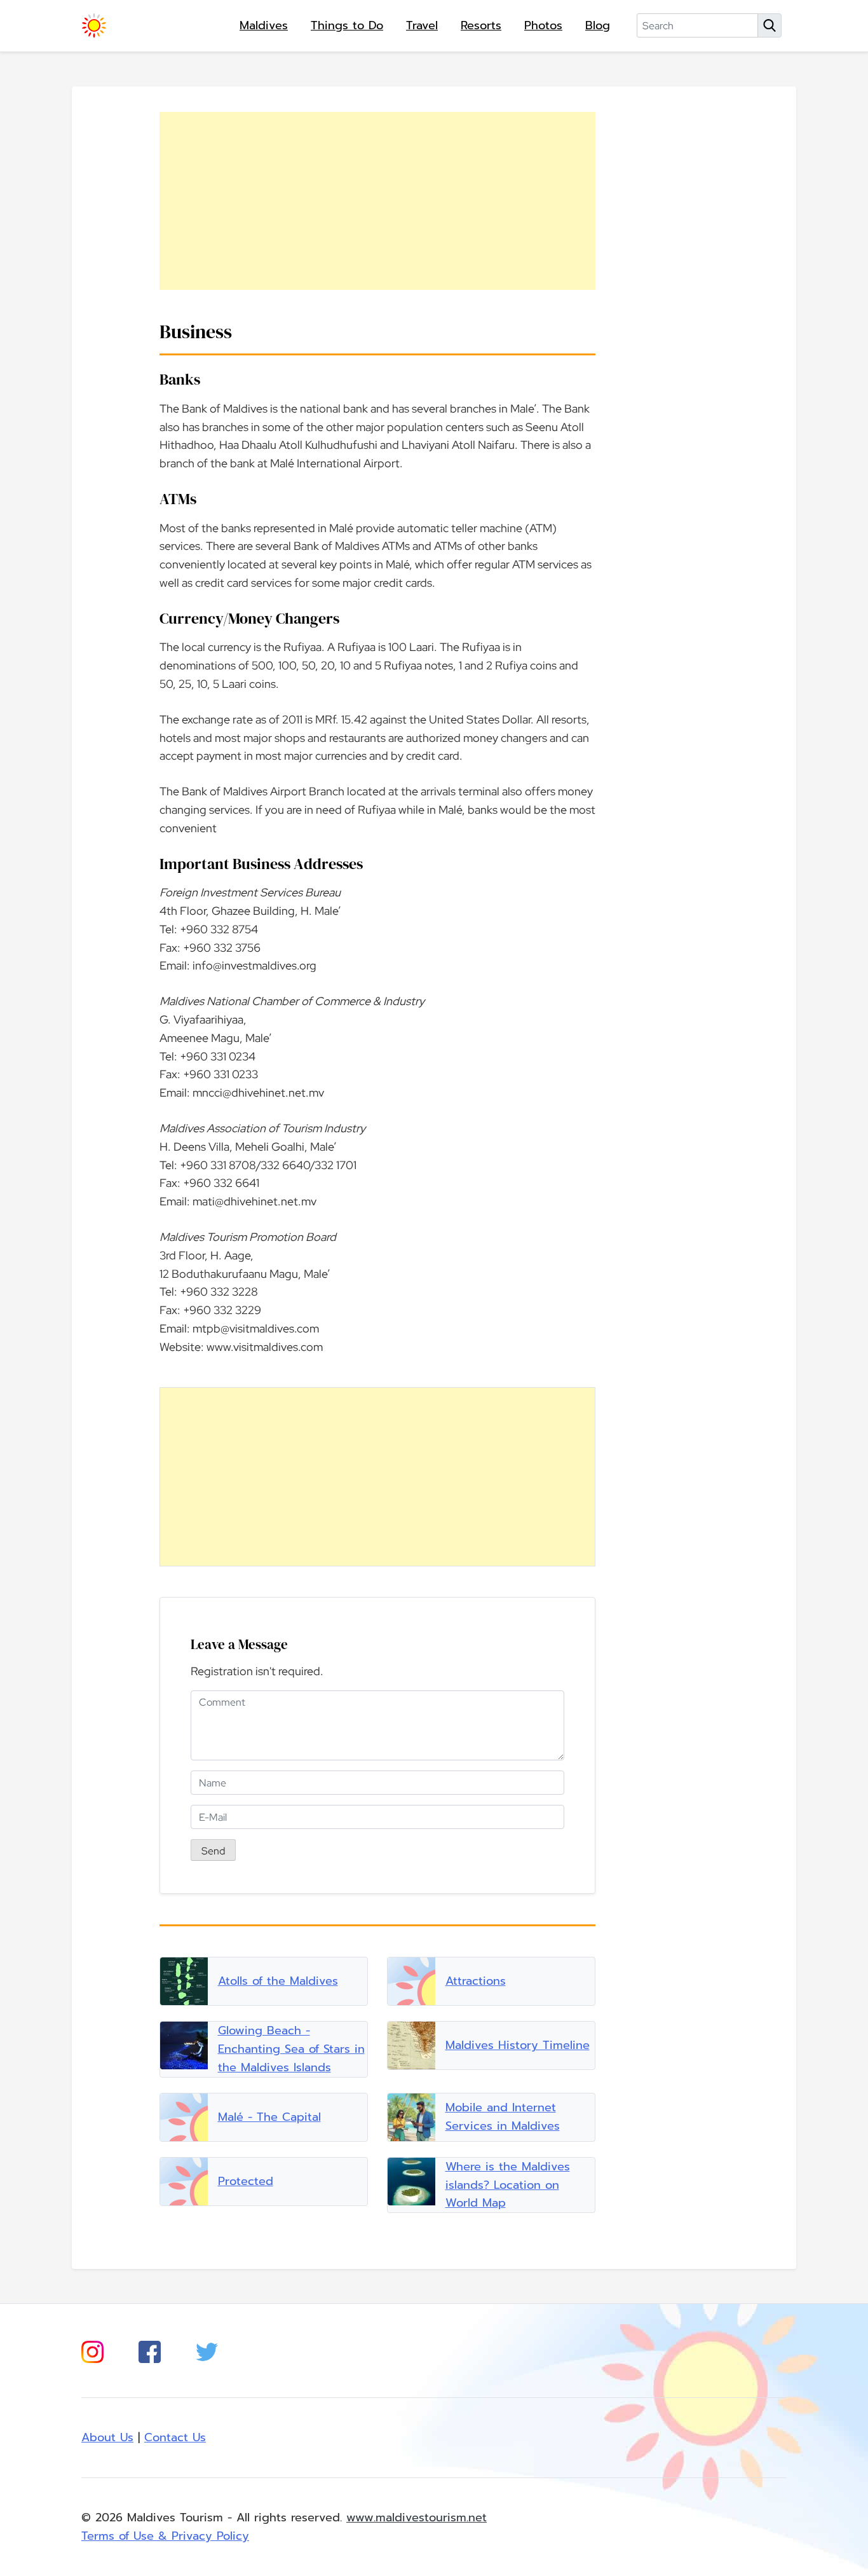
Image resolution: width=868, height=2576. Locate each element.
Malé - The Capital (269, 2117)
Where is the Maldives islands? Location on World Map (508, 2185)
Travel (422, 25)
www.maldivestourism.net (417, 2518)
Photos (543, 25)
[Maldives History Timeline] (411, 2045)
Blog (598, 25)
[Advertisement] (377, 201)
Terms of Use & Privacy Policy (165, 2536)
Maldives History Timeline (518, 2045)
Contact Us (175, 2437)
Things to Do (347, 25)
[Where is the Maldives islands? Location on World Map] (411, 2182)
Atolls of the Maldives (278, 1981)
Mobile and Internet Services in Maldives (503, 2117)
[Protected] (184, 2182)
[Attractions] (411, 1981)
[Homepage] (94, 25)
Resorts (481, 25)
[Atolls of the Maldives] (184, 1981)
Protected (246, 2181)
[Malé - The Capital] (184, 2117)
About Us (107, 2437)
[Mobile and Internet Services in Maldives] (411, 2117)
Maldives (264, 25)
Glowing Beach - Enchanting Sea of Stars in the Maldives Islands (291, 2049)
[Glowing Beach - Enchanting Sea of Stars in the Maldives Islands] (184, 2045)
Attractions (476, 1981)
